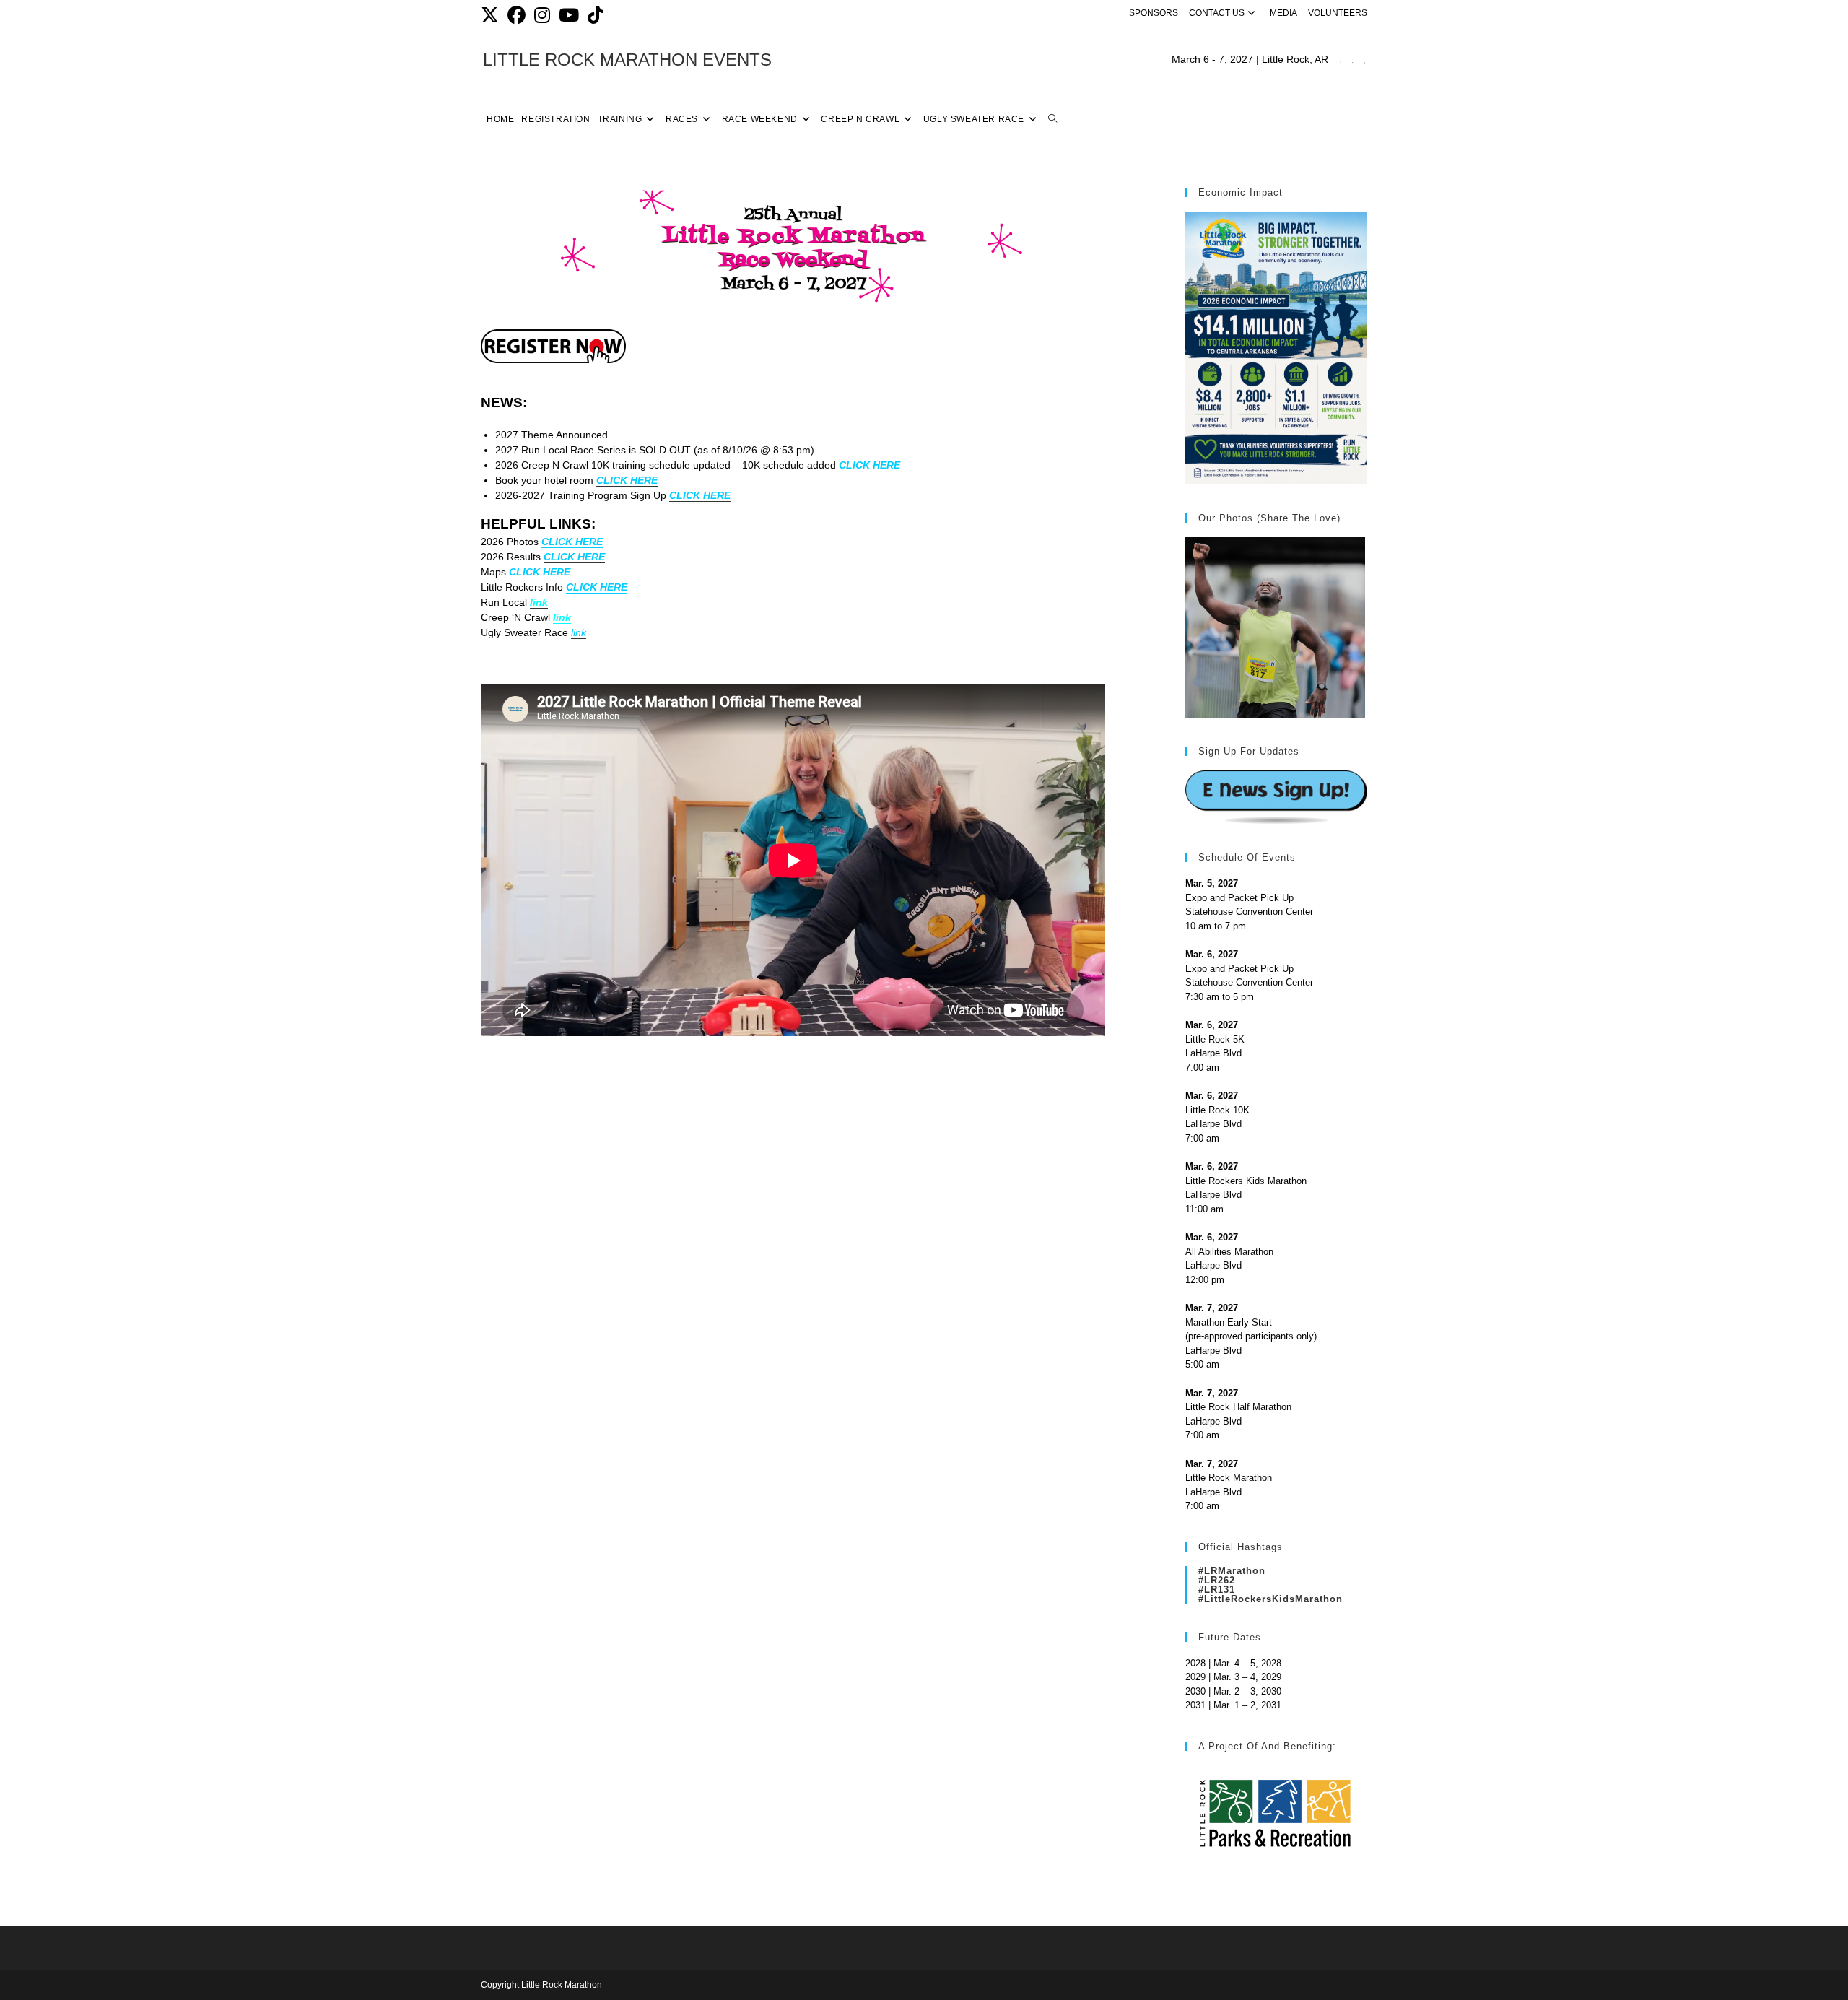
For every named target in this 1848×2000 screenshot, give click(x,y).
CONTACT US (1217, 13)
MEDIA (1283, 13)
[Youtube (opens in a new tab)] (569, 16)
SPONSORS (1154, 13)
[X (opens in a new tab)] (492, 16)
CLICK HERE (572, 542)
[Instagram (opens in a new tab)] (542, 16)
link (562, 617)
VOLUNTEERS (1338, 13)
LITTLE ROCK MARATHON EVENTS (627, 60)
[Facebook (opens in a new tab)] (517, 16)
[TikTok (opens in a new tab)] (596, 16)
